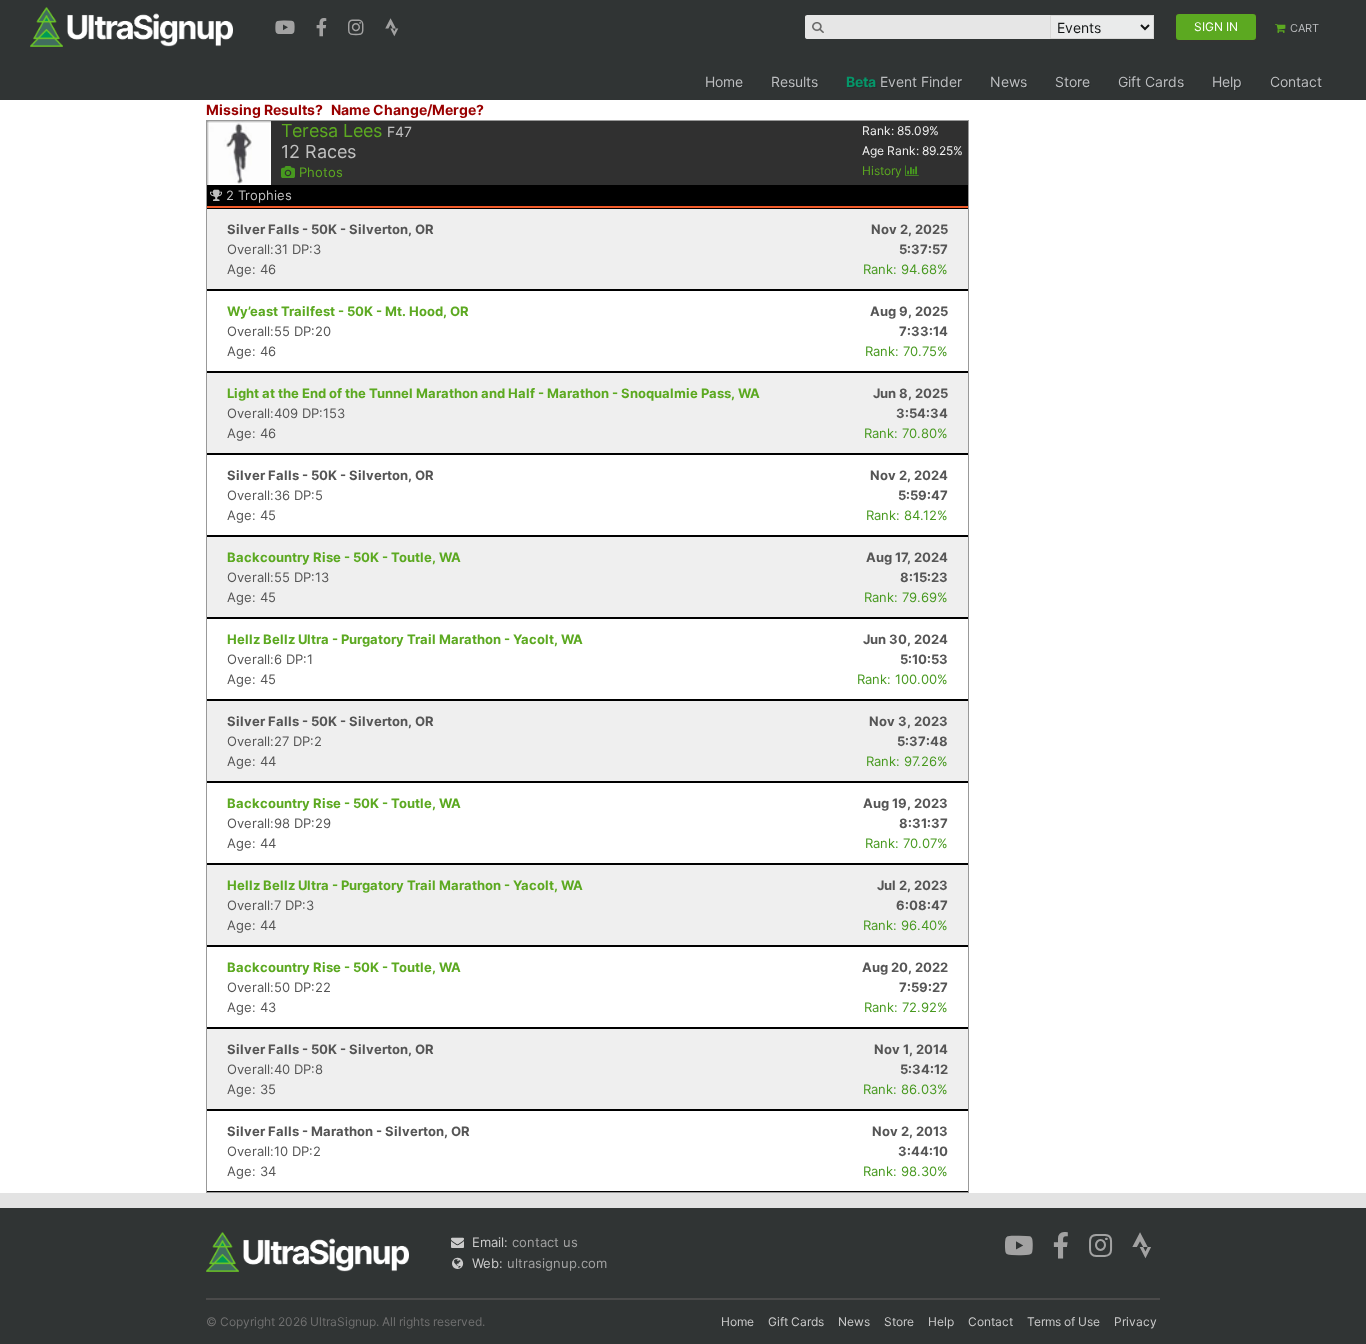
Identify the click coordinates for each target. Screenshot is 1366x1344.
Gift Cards (1151, 81)
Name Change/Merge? (407, 109)
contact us (545, 1242)
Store (1072, 81)
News (1008, 81)
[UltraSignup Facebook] (324, 25)
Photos (319, 172)
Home (724, 81)
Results (794, 81)
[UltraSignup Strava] (392, 25)
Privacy (1135, 1321)
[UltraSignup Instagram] (358, 25)
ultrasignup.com (557, 1263)
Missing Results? (264, 109)
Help (1227, 81)
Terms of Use (1063, 1321)
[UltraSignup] (131, 26)
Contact (1296, 81)
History (883, 170)
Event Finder (904, 81)
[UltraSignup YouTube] (287, 25)
